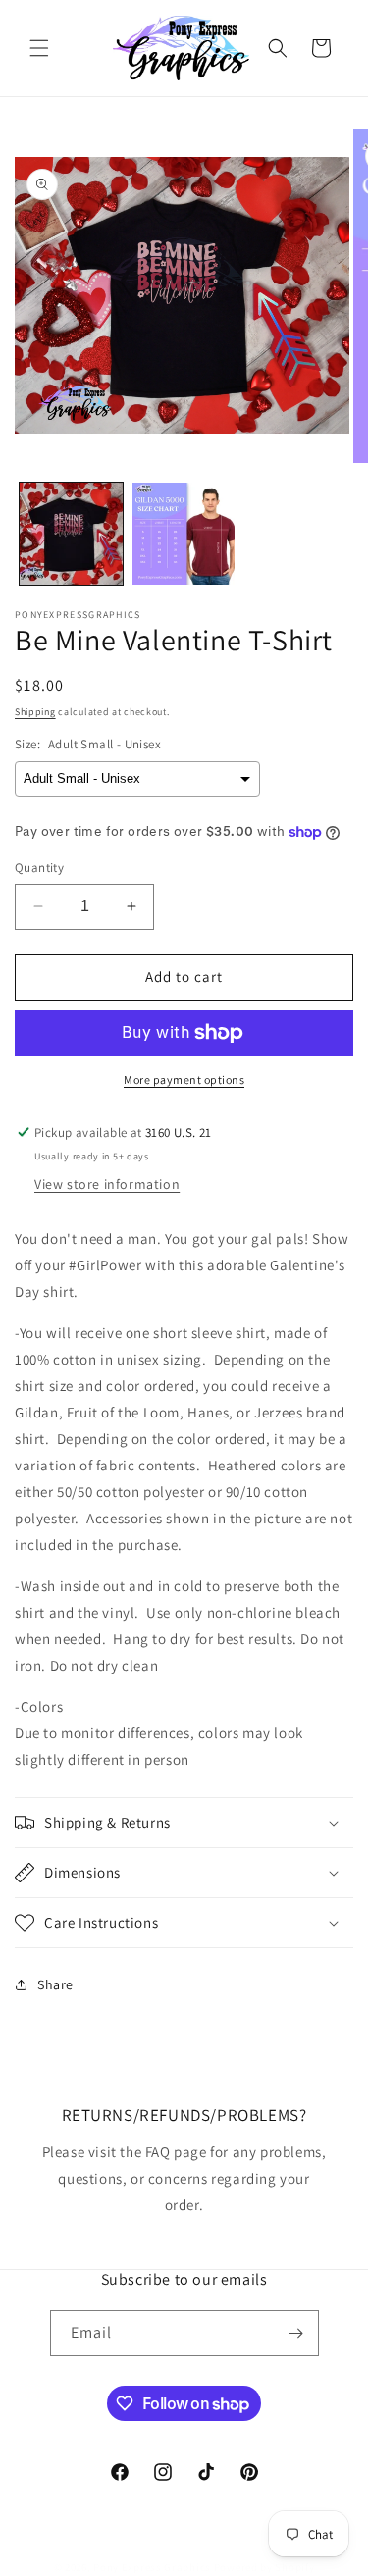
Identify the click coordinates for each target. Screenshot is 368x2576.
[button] (39, 48)
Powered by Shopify (264, 2567)
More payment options (184, 1080)
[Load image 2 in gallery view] (184, 534)
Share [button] (55, 1984)
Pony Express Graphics (152, 2567)
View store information (107, 1184)
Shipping (35, 712)
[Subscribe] (296, 2333)
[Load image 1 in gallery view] (71, 534)
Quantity (39, 868)
